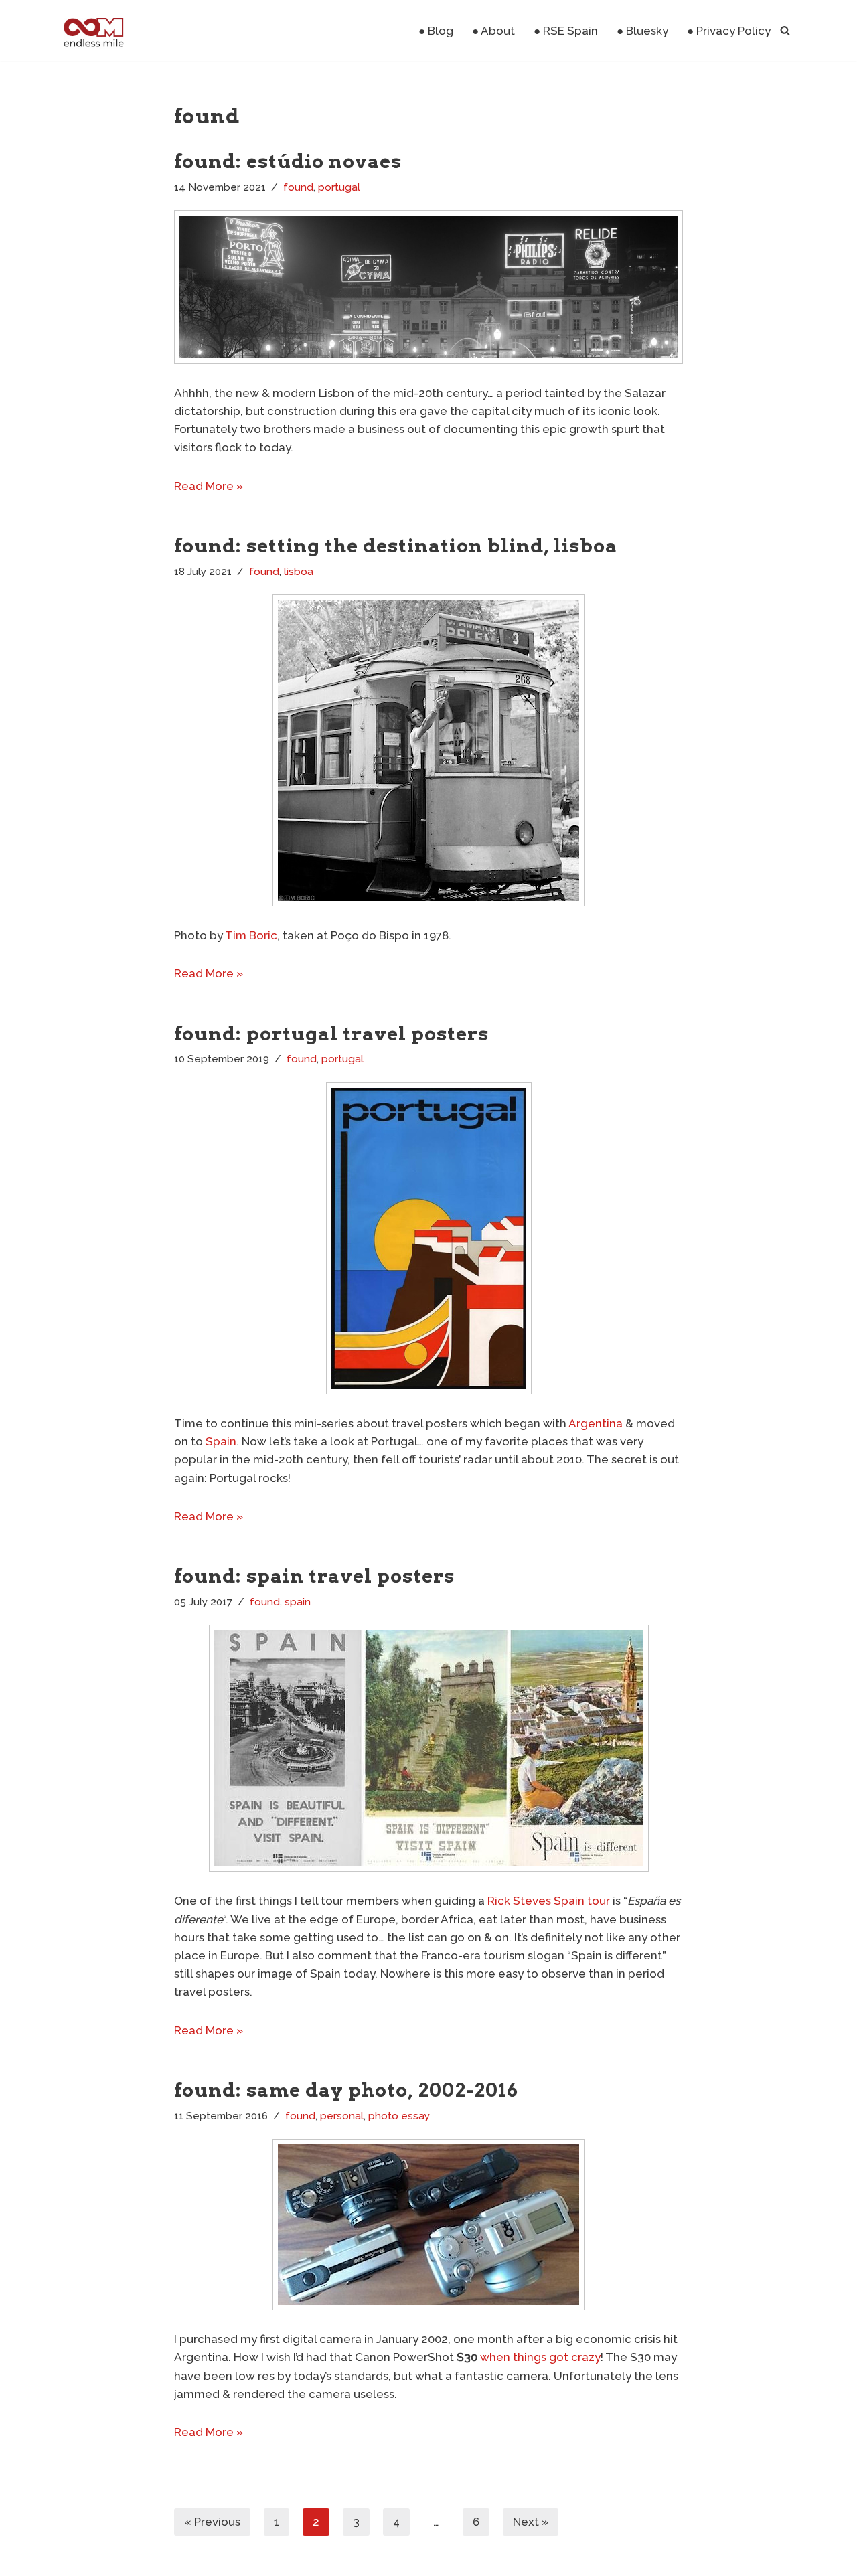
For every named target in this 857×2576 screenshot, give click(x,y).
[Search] (785, 30)
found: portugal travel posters (331, 1034)
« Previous (212, 2522)
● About (493, 31)
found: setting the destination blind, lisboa (396, 546)
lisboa (299, 572)
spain (298, 1602)
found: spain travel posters (314, 1576)
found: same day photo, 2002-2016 (346, 2090)
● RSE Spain (566, 31)
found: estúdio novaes (288, 161)
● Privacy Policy (729, 31)
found (298, 187)
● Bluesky (642, 31)
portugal (339, 187)
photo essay (399, 2116)
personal (342, 2116)
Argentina (596, 1423)
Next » (531, 2522)
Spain (221, 1441)
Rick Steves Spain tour (549, 1901)
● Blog (436, 31)
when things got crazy (540, 2357)
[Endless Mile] (92, 30)
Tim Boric (251, 935)
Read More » (209, 486)
